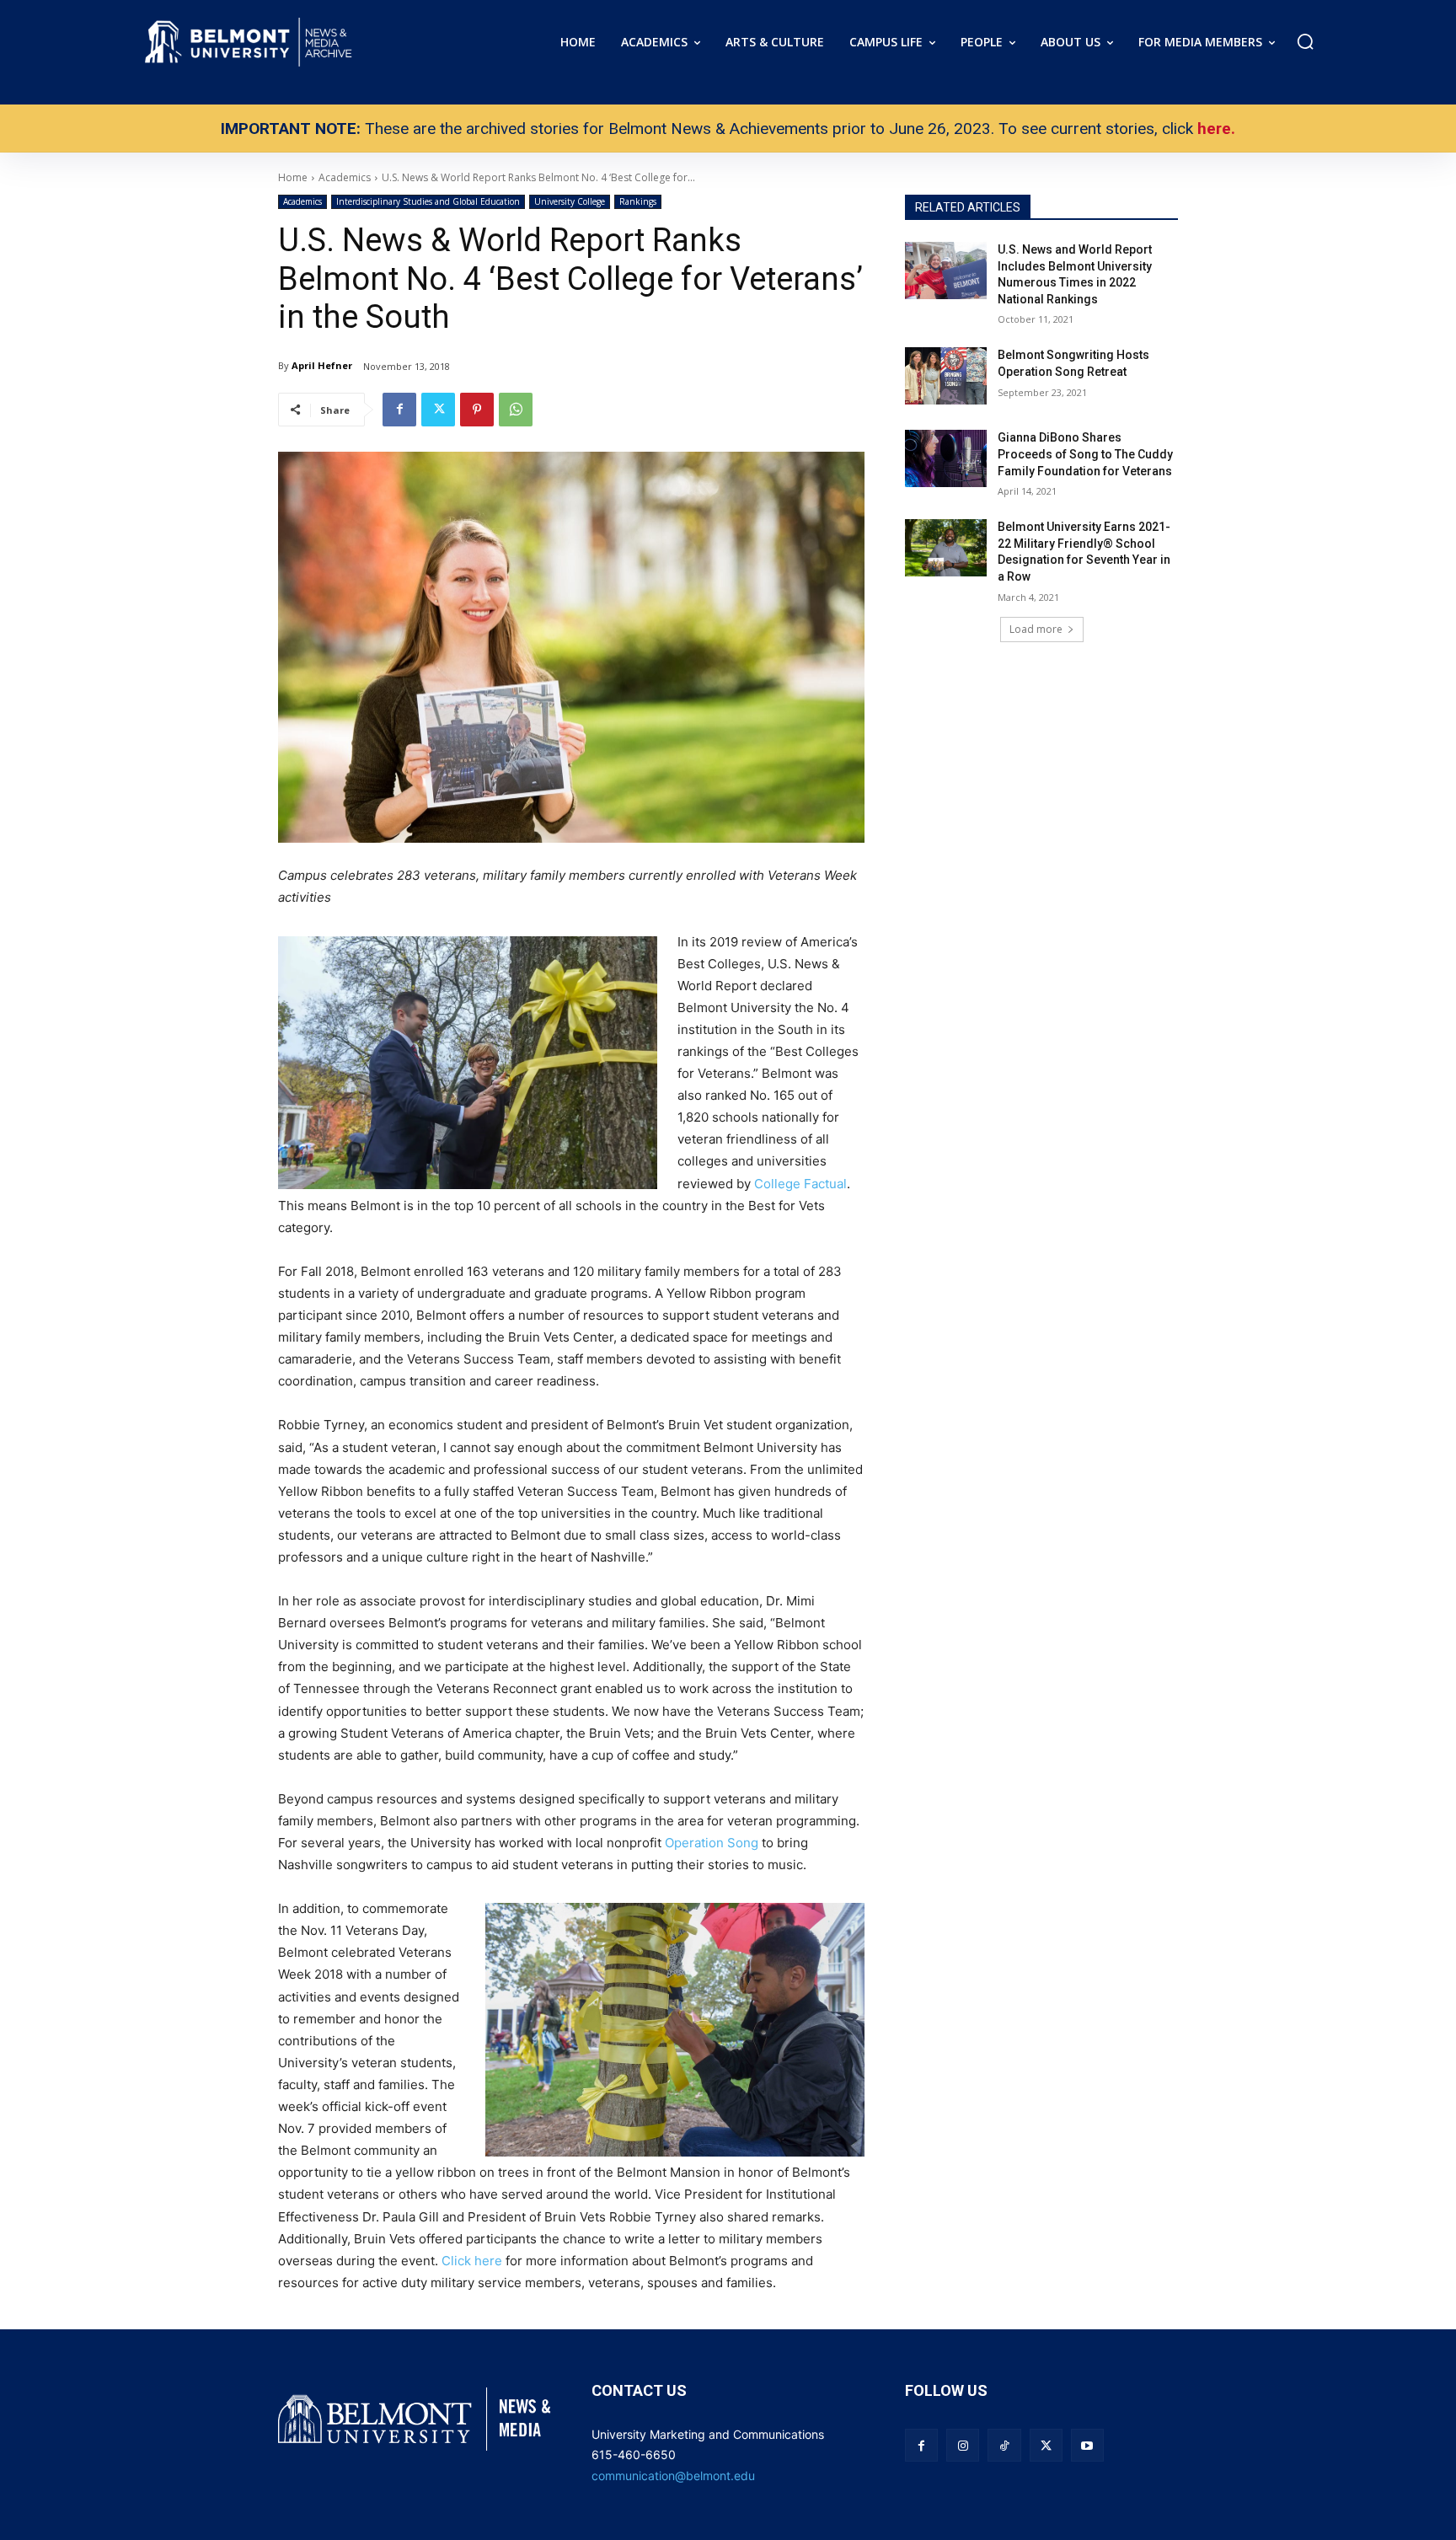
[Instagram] (963, 2445)
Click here (472, 2261)
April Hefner (322, 365)
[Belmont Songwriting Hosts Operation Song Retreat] (946, 376)
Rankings (638, 201)
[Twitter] (438, 410)
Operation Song (712, 1843)
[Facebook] (399, 410)
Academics (302, 201)
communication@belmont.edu (673, 2476)
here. (1216, 129)
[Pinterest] (477, 410)
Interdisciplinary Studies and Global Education (428, 201)
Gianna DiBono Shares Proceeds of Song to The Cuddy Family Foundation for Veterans (1085, 454)
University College (570, 201)
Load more (1036, 629)
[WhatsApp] (516, 410)
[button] (1305, 41)
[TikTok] (1004, 2445)
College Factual (800, 1184)
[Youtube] (1087, 2445)
